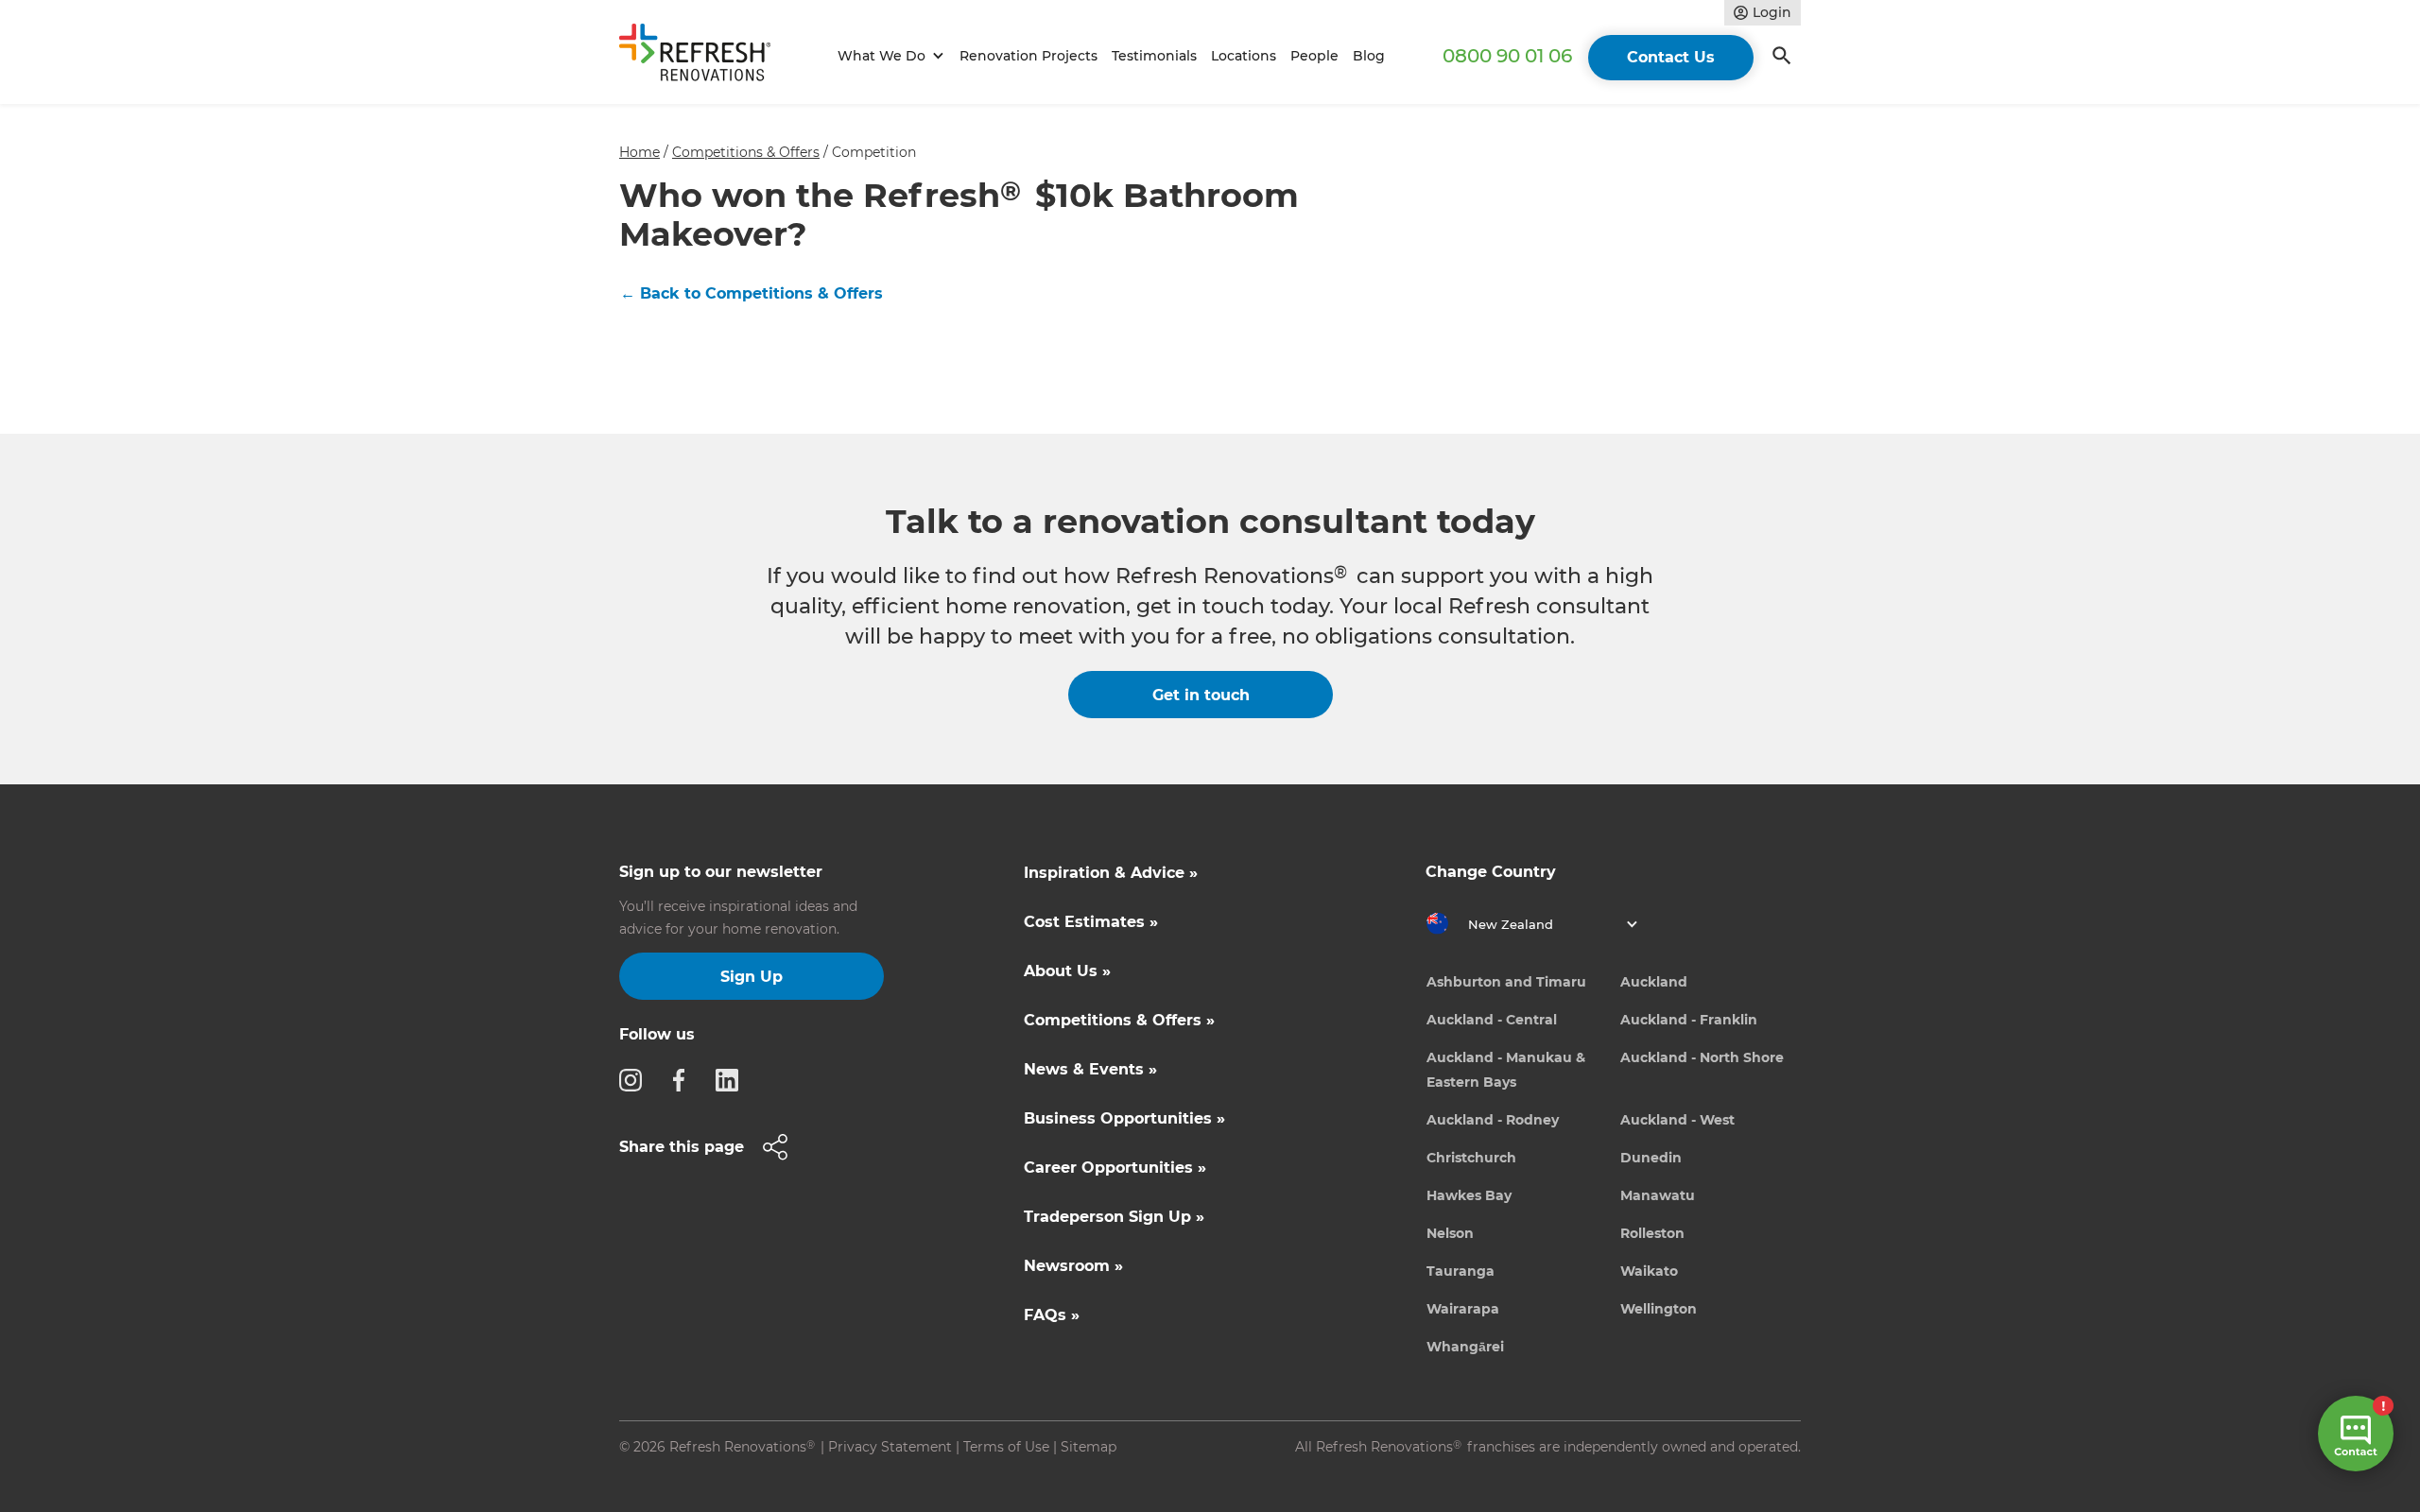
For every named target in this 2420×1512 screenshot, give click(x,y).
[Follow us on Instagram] (636, 1079)
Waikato (1649, 1271)
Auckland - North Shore (1702, 1057)
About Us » (1067, 971)
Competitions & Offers (746, 152)
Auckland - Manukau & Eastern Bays (1506, 1070)
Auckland (1654, 982)
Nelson (1450, 1233)
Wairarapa (1463, 1309)
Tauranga (1461, 1271)
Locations (1244, 56)
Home (640, 152)
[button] (888, 56)
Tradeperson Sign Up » (1114, 1217)
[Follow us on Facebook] (684, 1079)
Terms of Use (1006, 1447)
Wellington (1659, 1309)
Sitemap (1089, 1447)
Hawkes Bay (1469, 1195)
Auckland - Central (1492, 1020)
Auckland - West (1677, 1120)
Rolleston (1652, 1233)
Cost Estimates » (1091, 922)
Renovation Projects (1028, 56)
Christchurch (1471, 1158)
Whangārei (1465, 1347)
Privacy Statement (890, 1447)
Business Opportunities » (1124, 1118)
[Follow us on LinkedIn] (733, 1079)
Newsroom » (1073, 1266)
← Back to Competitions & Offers (752, 293)
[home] (703, 56)
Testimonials (1154, 56)
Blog (1369, 56)
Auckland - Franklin (1689, 1020)
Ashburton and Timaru (1506, 982)
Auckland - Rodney (1493, 1120)
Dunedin (1651, 1158)
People (1314, 56)
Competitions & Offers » (1119, 1020)
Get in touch (1201, 695)
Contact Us (1671, 57)
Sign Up (752, 977)
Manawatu (1658, 1195)
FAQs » (1052, 1315)
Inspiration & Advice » (1111, 873)
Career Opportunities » (1115, 1168)
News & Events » (1090, 1069)
